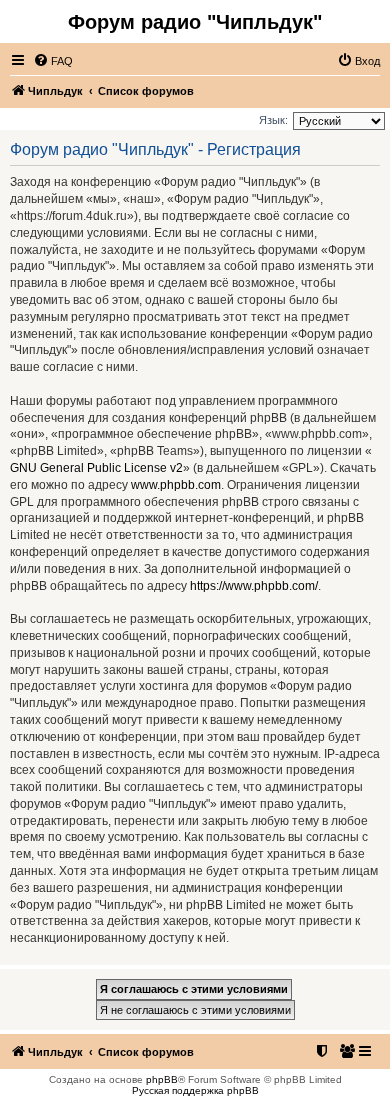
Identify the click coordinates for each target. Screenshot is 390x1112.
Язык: (273, 120)
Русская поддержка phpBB (195, 1090)
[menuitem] (53, 61)
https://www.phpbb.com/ (254, 586)
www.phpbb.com (176, 485)
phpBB (162, 1079)
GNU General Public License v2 (96, 468)
